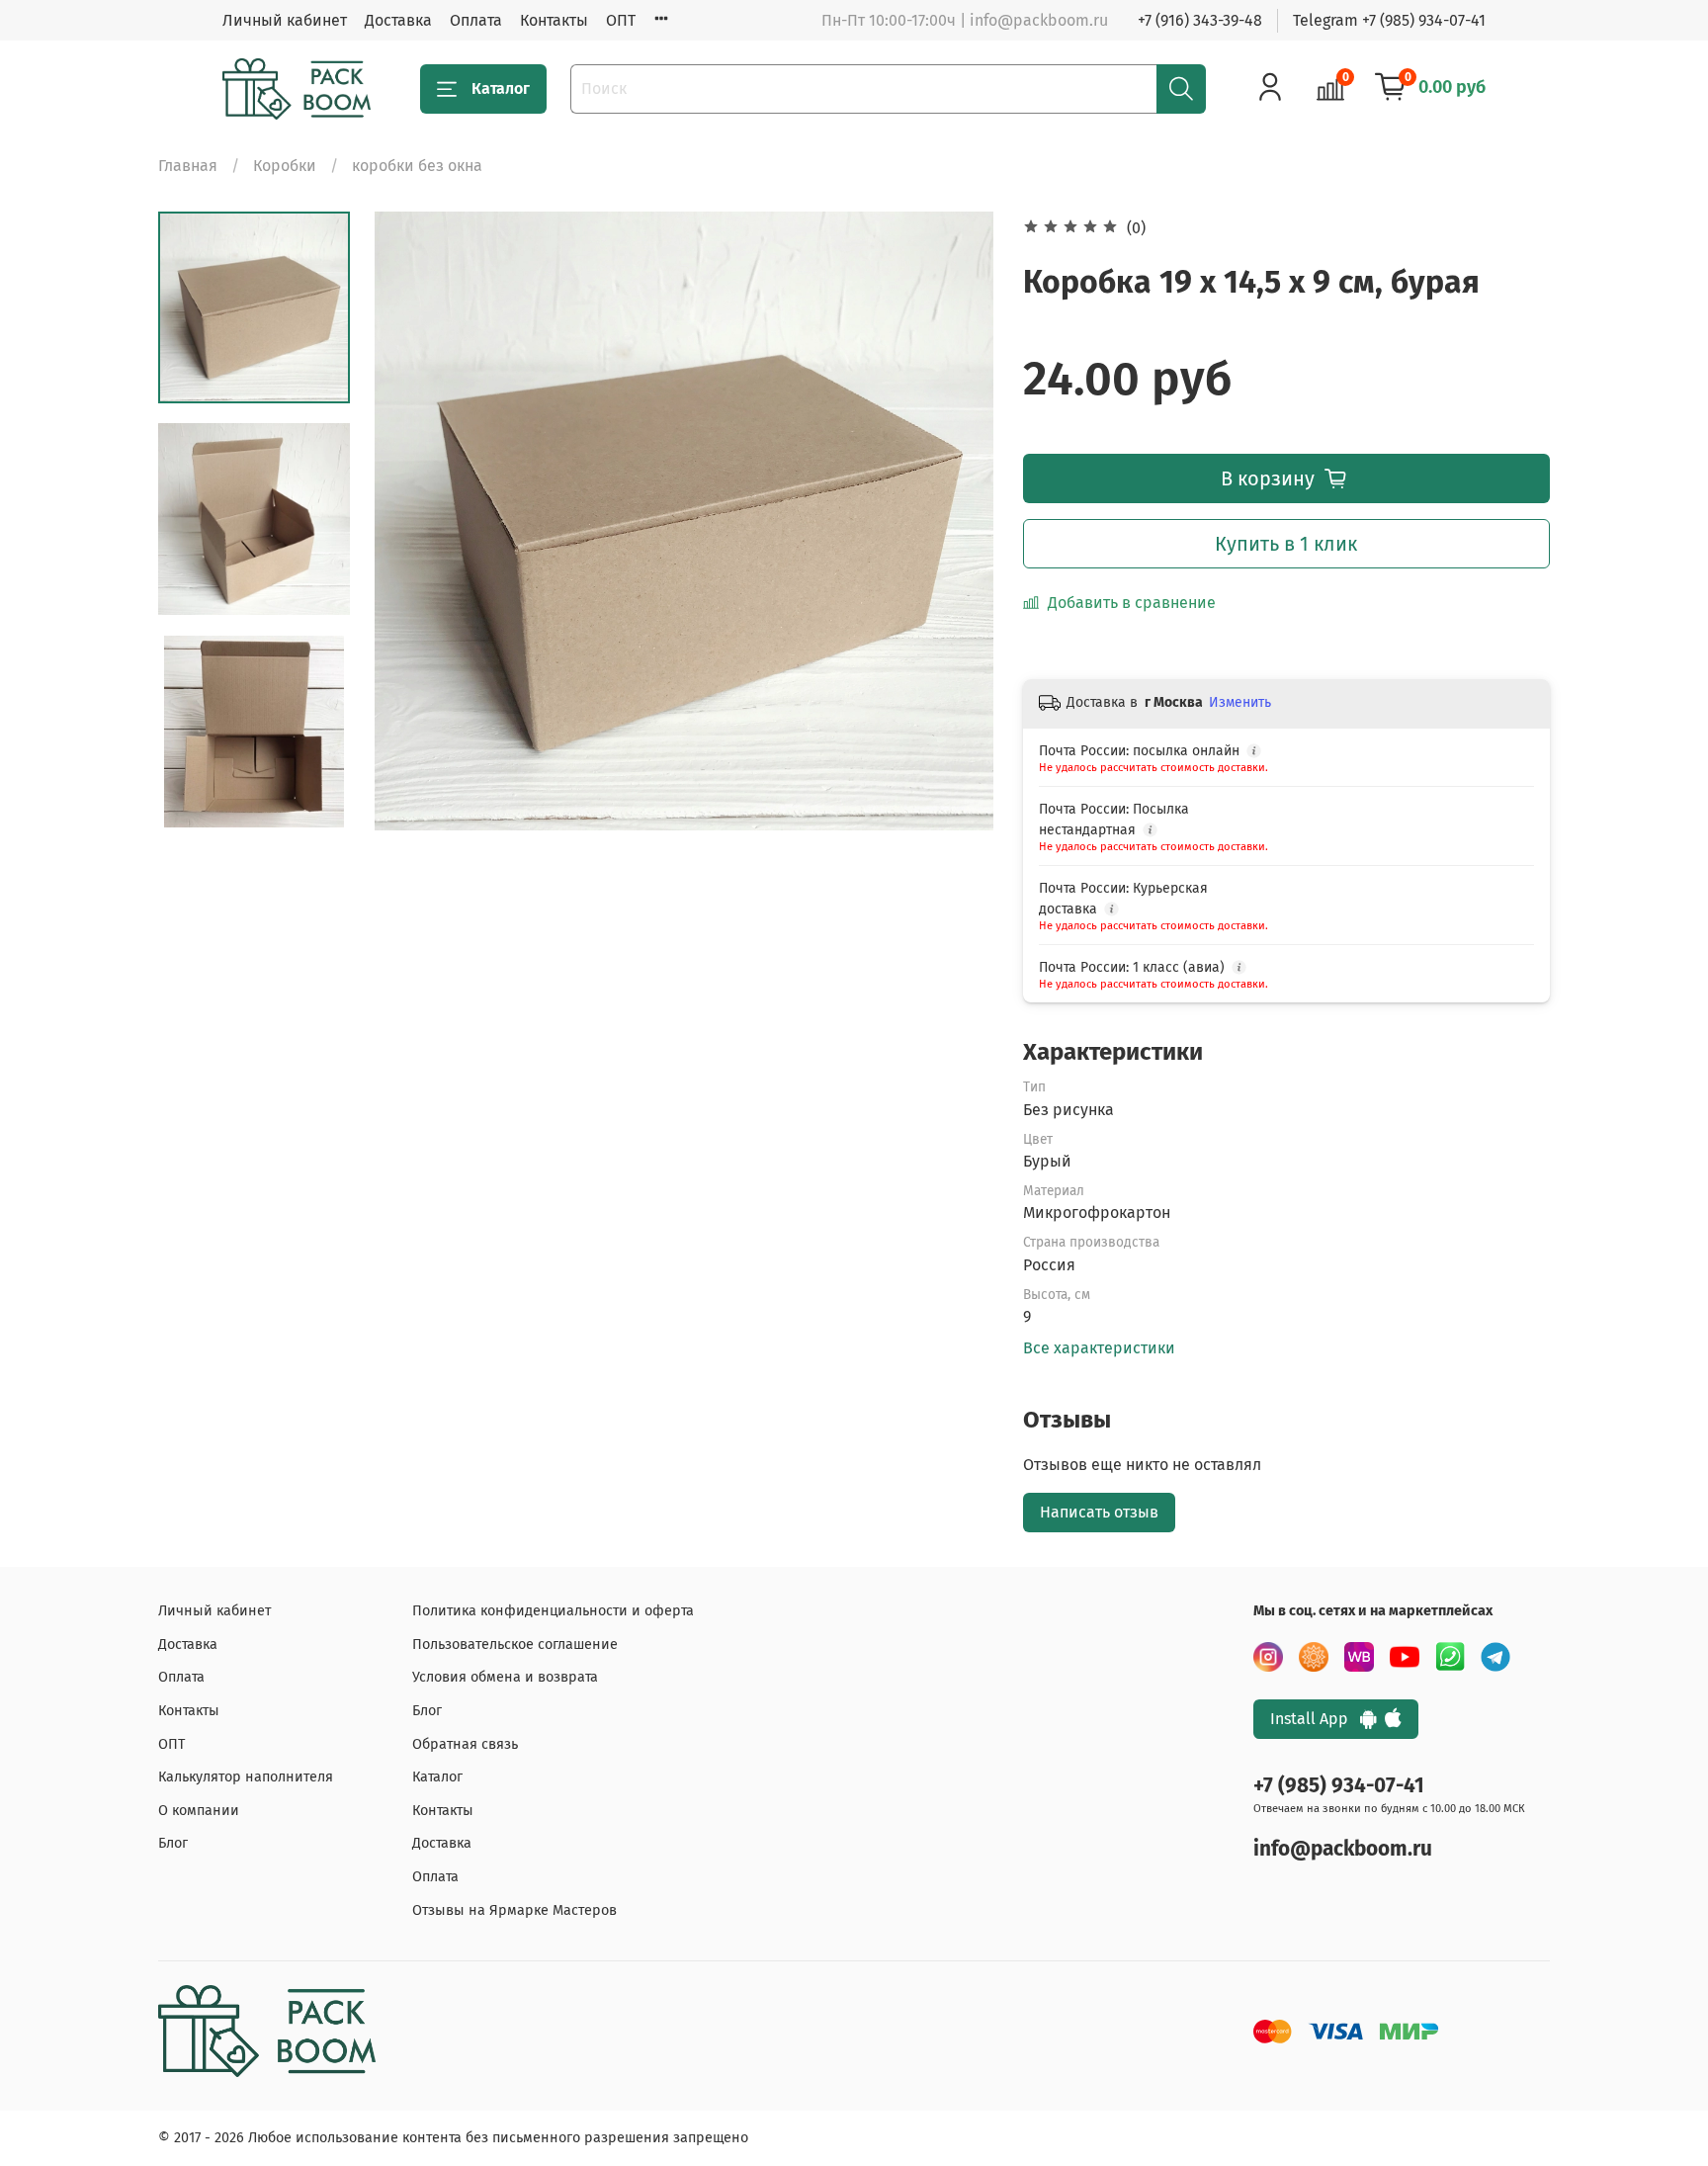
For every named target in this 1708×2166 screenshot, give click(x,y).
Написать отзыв (1099, 1512)
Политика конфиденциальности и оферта (553, 1611)
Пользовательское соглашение (515, 1645)
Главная (188, 166)
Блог (173, 1843)
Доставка (398, 20)
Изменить (1240, 702)
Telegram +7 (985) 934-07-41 (1389, 20)
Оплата (476, 20)
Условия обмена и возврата (505, 1677)
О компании (199, 1811)
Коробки (285, 166)
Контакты (554, 20)
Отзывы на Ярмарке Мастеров (514, 1910)
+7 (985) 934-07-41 (1339, 1786)
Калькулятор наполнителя (246, 1777)
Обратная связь (465, 1744)
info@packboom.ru (1343, 1849)
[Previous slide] (414, 521)
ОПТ (621, 20)
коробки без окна (417, 166)
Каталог (501, 88)
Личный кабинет (285, 20)
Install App (1315, 1719)
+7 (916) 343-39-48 (1200, 20)
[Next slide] (954, 521)
